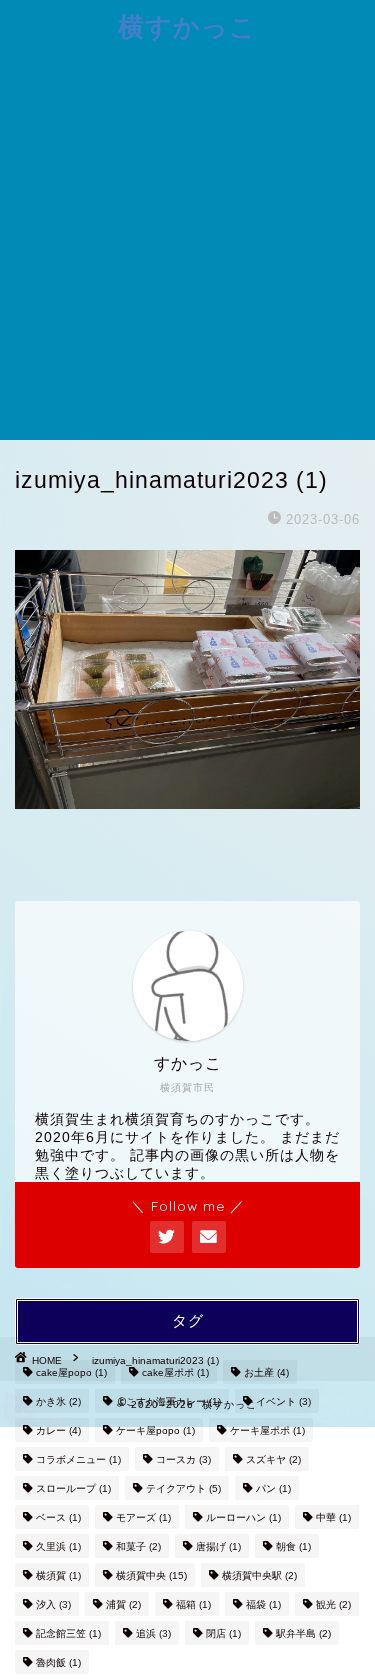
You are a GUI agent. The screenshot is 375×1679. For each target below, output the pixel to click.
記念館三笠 (68, 1633)
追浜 (153, 1633)
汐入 (53, 1604)
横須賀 (58, 1575)
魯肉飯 (58, 1662)
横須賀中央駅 (259, 1575)
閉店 (223, 1633)
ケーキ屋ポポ (267, 1430)
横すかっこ (187, 26)
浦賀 (123, 1604)
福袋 (263, 1604)
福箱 (193, 1604)
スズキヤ (273, 1459)
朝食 (293, 1546)
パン (273, 1488)
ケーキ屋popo (155, 1430)
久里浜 (58, 1546)
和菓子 (138, 1546)
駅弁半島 (303, 1633)
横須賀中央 (151, 1575)
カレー (58, 1430)
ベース (58, 1517)
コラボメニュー (78, 1459)
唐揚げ (218, 1546)
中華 (333, 1517)
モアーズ (143, 1517)
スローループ (73, 1488)
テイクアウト (183, 1488)
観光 (333, 1604)
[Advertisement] (187, 242)
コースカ (183, 1459)
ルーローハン (243, 1517)
